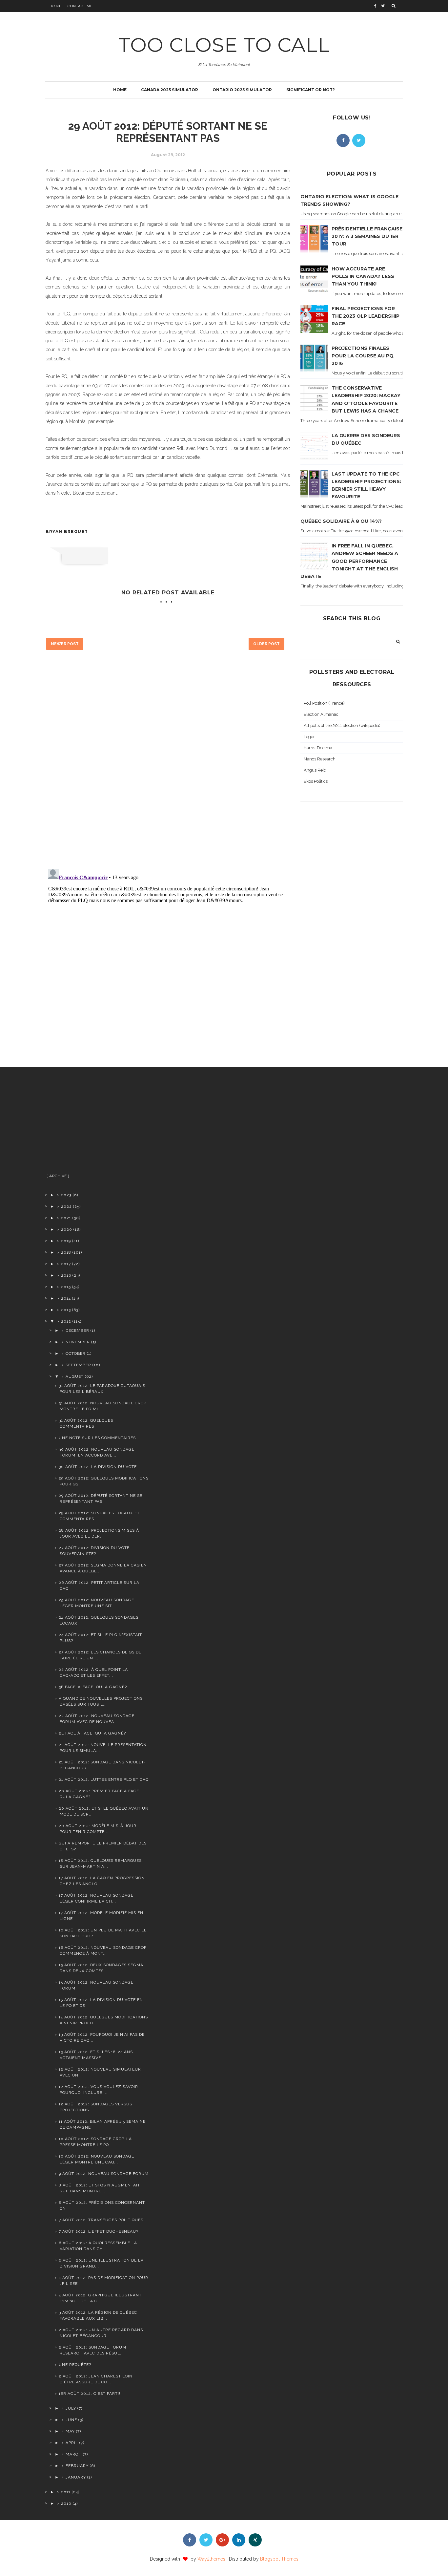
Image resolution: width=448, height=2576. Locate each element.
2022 (66, 1206)
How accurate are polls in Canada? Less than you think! (363, 276)
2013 (66, 1310)
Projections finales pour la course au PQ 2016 (363, 356)
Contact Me (80, 6)
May (70, 2431)
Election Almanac (321, 714)
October (76, 1353)
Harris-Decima (318, 748)
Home (56, 6)
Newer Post (65, 644)
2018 (66, 1252)
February (77, 2466)
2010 (66, 2503)
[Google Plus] (222, 2540)
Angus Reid (315, 770)
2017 (66, 1264)
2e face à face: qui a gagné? (92, 1733)
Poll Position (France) (324, 703)
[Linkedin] (239, 2540)
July (71, 2408)
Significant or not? (311, 90)
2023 (66, 1195)
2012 (66, 1321)
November (78, 1342)
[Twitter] (359, 140)
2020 (67, 1229)
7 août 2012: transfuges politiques (101, 2220)
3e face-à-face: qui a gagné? (93, 1687)
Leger (309, 737)
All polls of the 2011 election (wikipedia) (342, 725)
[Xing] (255, 2540)
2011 (66, 2492)
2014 (66, 1298)
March (74, 2454)
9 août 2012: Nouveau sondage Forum (104, 2174)
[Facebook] (343, 140)
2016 (66, 1275)
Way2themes (211, 2559)
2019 (66, 1241)
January (76, 2477)
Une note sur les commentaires (97, 1438)
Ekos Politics (316, 781)
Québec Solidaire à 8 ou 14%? (341, 521)
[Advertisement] (97, 1123)
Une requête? (75, 2365)
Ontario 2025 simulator (242, 90)
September (78, 1365)
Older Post (266, 644)
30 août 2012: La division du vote (98, 1467)
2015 (66, 1287)
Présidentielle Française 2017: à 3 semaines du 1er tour (367, 236)
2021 (66, 1218)
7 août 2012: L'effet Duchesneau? (99, 2231)
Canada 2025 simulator (170, 90)
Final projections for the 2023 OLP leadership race (366, 316)
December (77, 1331)
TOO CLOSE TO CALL (224, 45)
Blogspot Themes (279, 2559)
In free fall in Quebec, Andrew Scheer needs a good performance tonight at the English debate (349, 561)
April (72, 2443)
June (71, 2420)
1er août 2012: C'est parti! (90, 2394)
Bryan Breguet (67, 532)
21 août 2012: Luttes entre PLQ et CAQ (104, 1779)
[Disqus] (168, 770)
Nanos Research (320, 759)
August (75, 1376)
